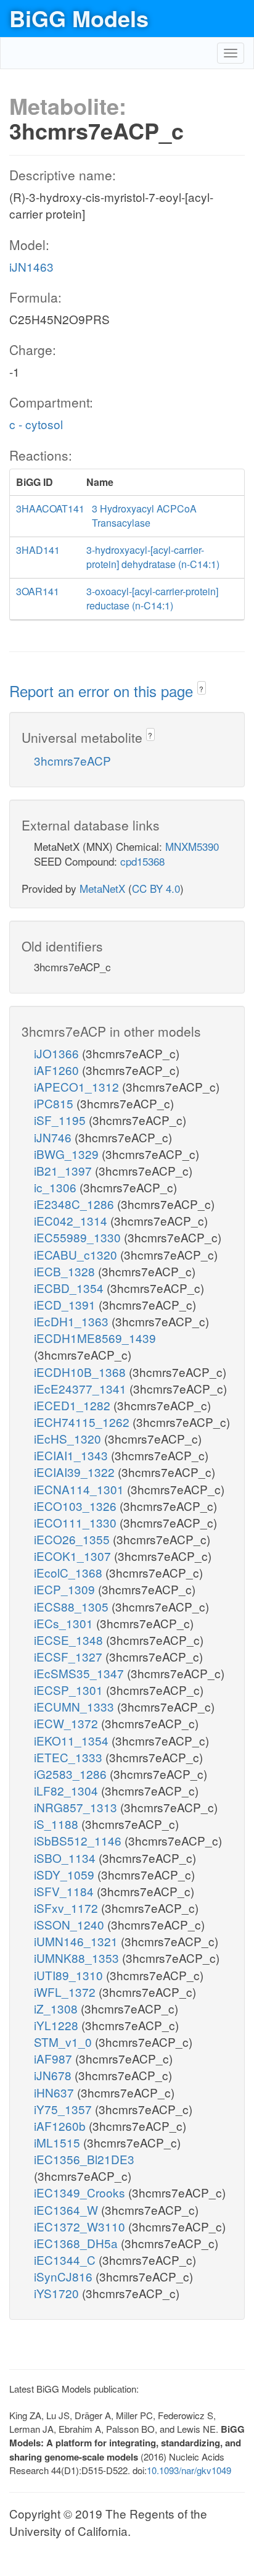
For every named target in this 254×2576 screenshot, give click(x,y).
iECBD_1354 (70, 1288)
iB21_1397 (64, 1170)
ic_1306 (57, 1187)
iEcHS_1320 (69, 1438)
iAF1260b (61, 2126)
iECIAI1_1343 (72, 1455)
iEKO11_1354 (73, 1740)
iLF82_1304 (68, 1790)
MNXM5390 (192, 846)
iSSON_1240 (71, 1924)
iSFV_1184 (65, 1891)
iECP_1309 (66, 1589)
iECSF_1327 (70, 1656)
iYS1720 (58, 2293)
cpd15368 (142, 861)
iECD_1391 (66, 1304)
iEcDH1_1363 (73, 1321)
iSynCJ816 (65, 2276)
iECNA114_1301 (80, 1489)
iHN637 (55, 2092)
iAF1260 (58, 1070)
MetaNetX (102, 888)
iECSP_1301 (70, 1690)
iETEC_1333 (70, 1757)
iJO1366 (58, 1053)
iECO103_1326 (77, 1506)
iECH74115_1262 (83, 1422)
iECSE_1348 (70, 1640)
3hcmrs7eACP (72, 760)
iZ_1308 (57, 2008)
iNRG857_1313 (77, 1807)
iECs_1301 (65, 1623)
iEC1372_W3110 (81, 2226)
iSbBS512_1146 (79, 1840)
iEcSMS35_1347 (80, 1673)
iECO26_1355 (73, 1539)
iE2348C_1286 (76, 1204)
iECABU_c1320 (77, 1254)
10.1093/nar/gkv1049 (189, 2470)
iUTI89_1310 (70, 1975)
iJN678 (54, 2075)
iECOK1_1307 (74, 1556)
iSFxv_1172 (68, 1908)
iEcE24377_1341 (82, 1388)
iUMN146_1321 (77, 1941)
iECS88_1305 (73, 1606)
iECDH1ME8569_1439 (95, 1338)
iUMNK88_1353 (78, 1958)
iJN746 (54, 1137)
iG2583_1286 (72, 1774)
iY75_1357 (64, 2109)
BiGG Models (79, 18)
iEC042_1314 (72, 1220)
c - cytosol (36, 424)
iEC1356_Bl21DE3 (84, 2159)
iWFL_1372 (66, 1992)
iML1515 (59, 2142)
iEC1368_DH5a (77, 2243)
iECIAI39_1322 (76, 1472)
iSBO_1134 (66, 1858)
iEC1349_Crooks (81, 2192)
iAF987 (55, 2058)
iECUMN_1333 (76, 1706)
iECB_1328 (66, 1271)
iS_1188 (58, 1824)
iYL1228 (58, 2025)
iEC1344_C (66, 2260)
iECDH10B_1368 (81, 1372)
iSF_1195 (61, 1120)
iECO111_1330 (77, 1522)
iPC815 (55, 1103)
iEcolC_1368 (70, 1572)
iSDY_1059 (66, 1874)
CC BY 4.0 (156, 888)
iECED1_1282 (74, 1405)
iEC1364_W (68, 2210)
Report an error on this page (103, 691)
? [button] (201, 689)
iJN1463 (31, 266)
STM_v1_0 (64, 2042)
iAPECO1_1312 (78, 1086)
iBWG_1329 (68, 1154)
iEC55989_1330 (79, 1237)
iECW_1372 (68, 1723)
